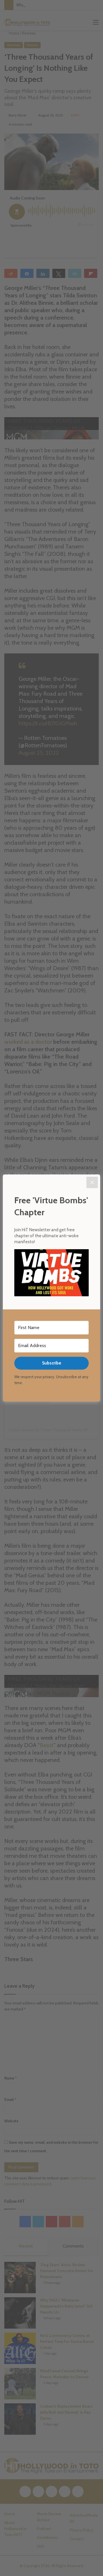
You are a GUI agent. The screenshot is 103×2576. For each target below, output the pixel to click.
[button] (51, 1274)
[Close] (92, 1182)
